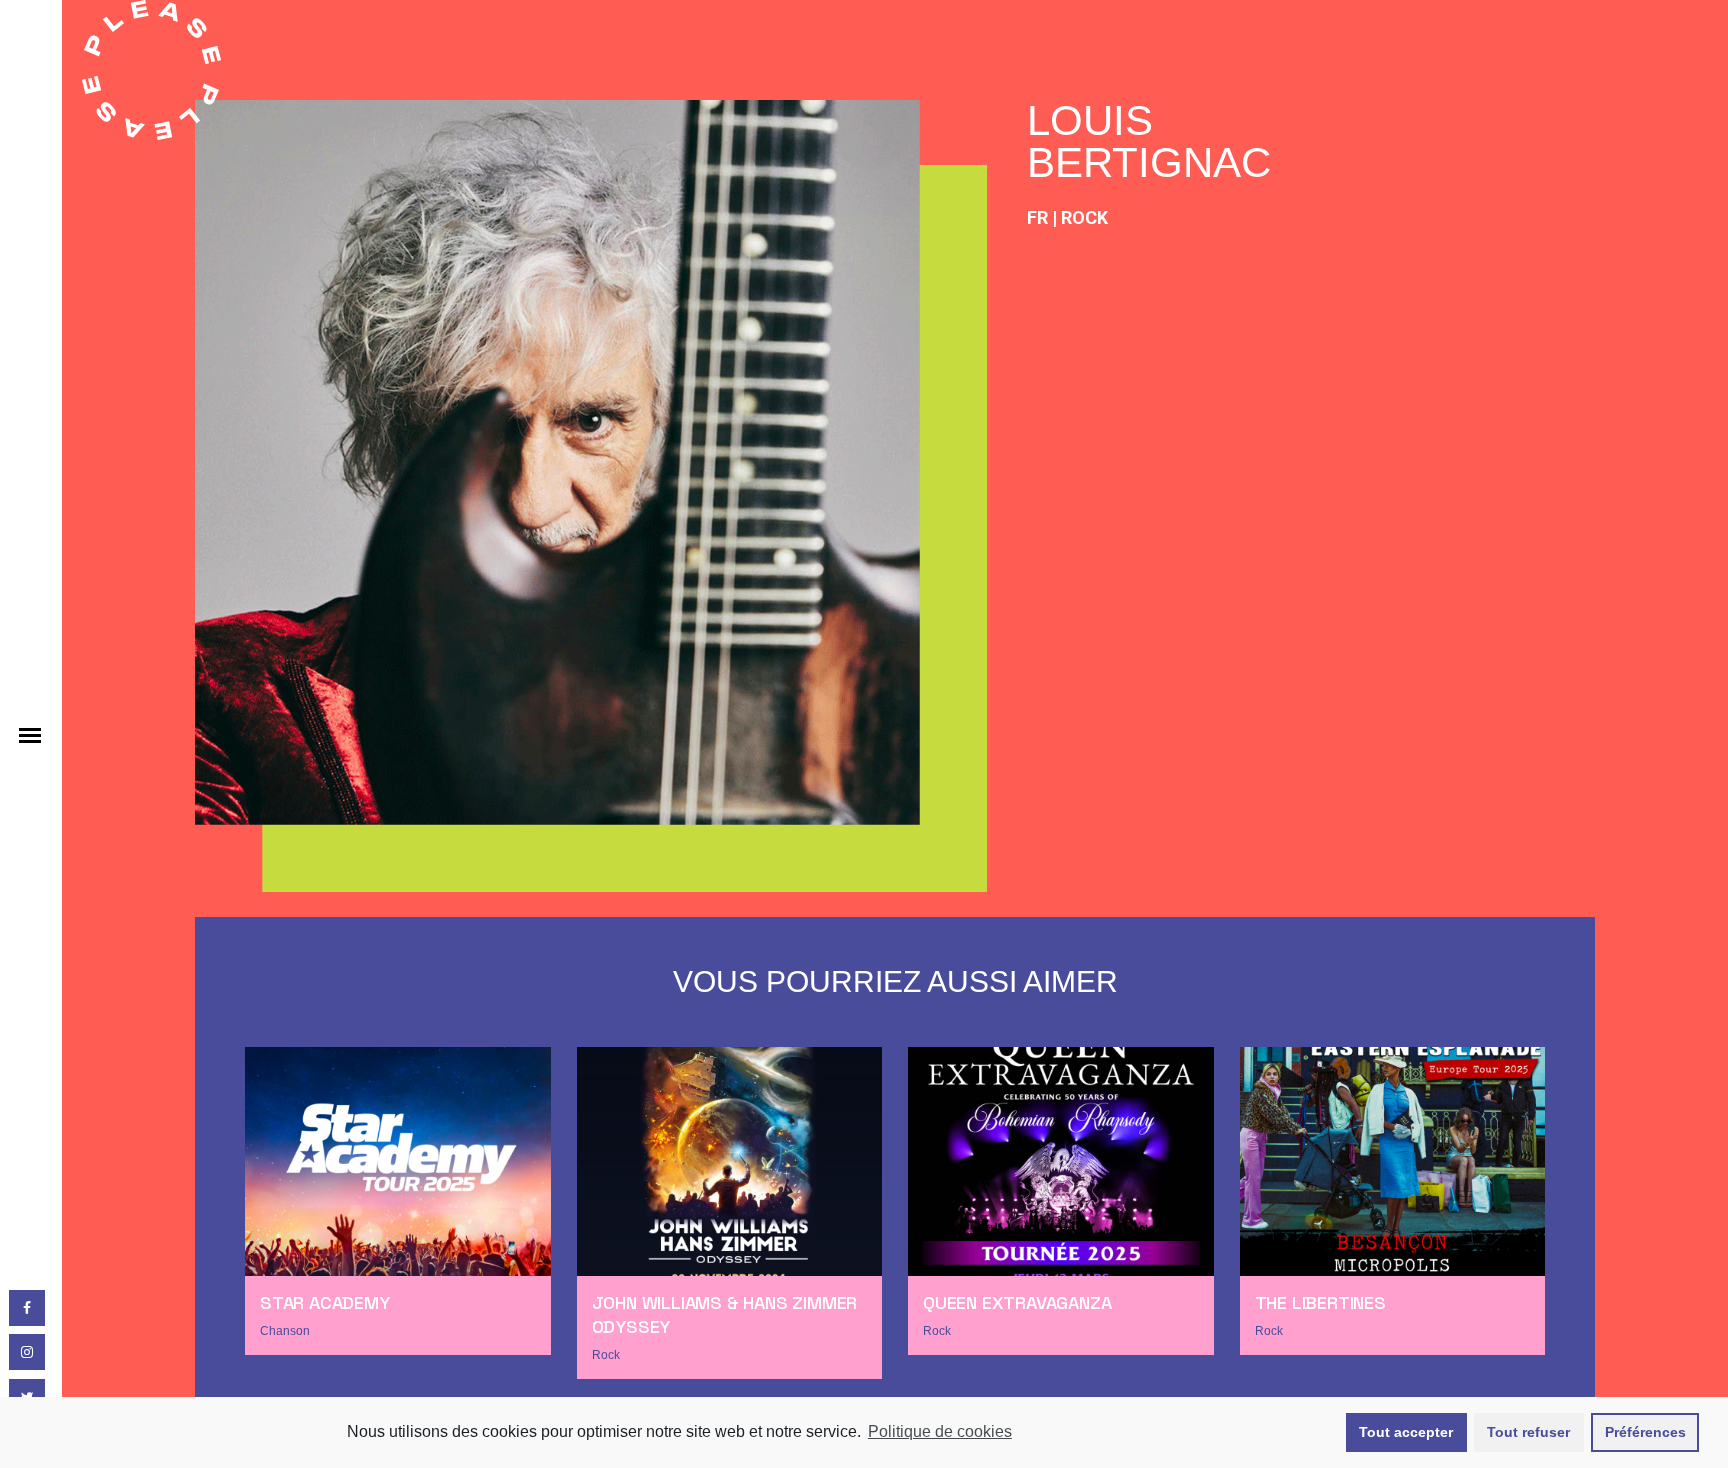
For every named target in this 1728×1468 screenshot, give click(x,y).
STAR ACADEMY (325, 1302)
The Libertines (1320, 1302)
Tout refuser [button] (1528, 1432)
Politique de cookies (940, 1431)
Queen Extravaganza (1017, 1302)
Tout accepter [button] (1406, 1432)
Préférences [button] (1645, 1432)
